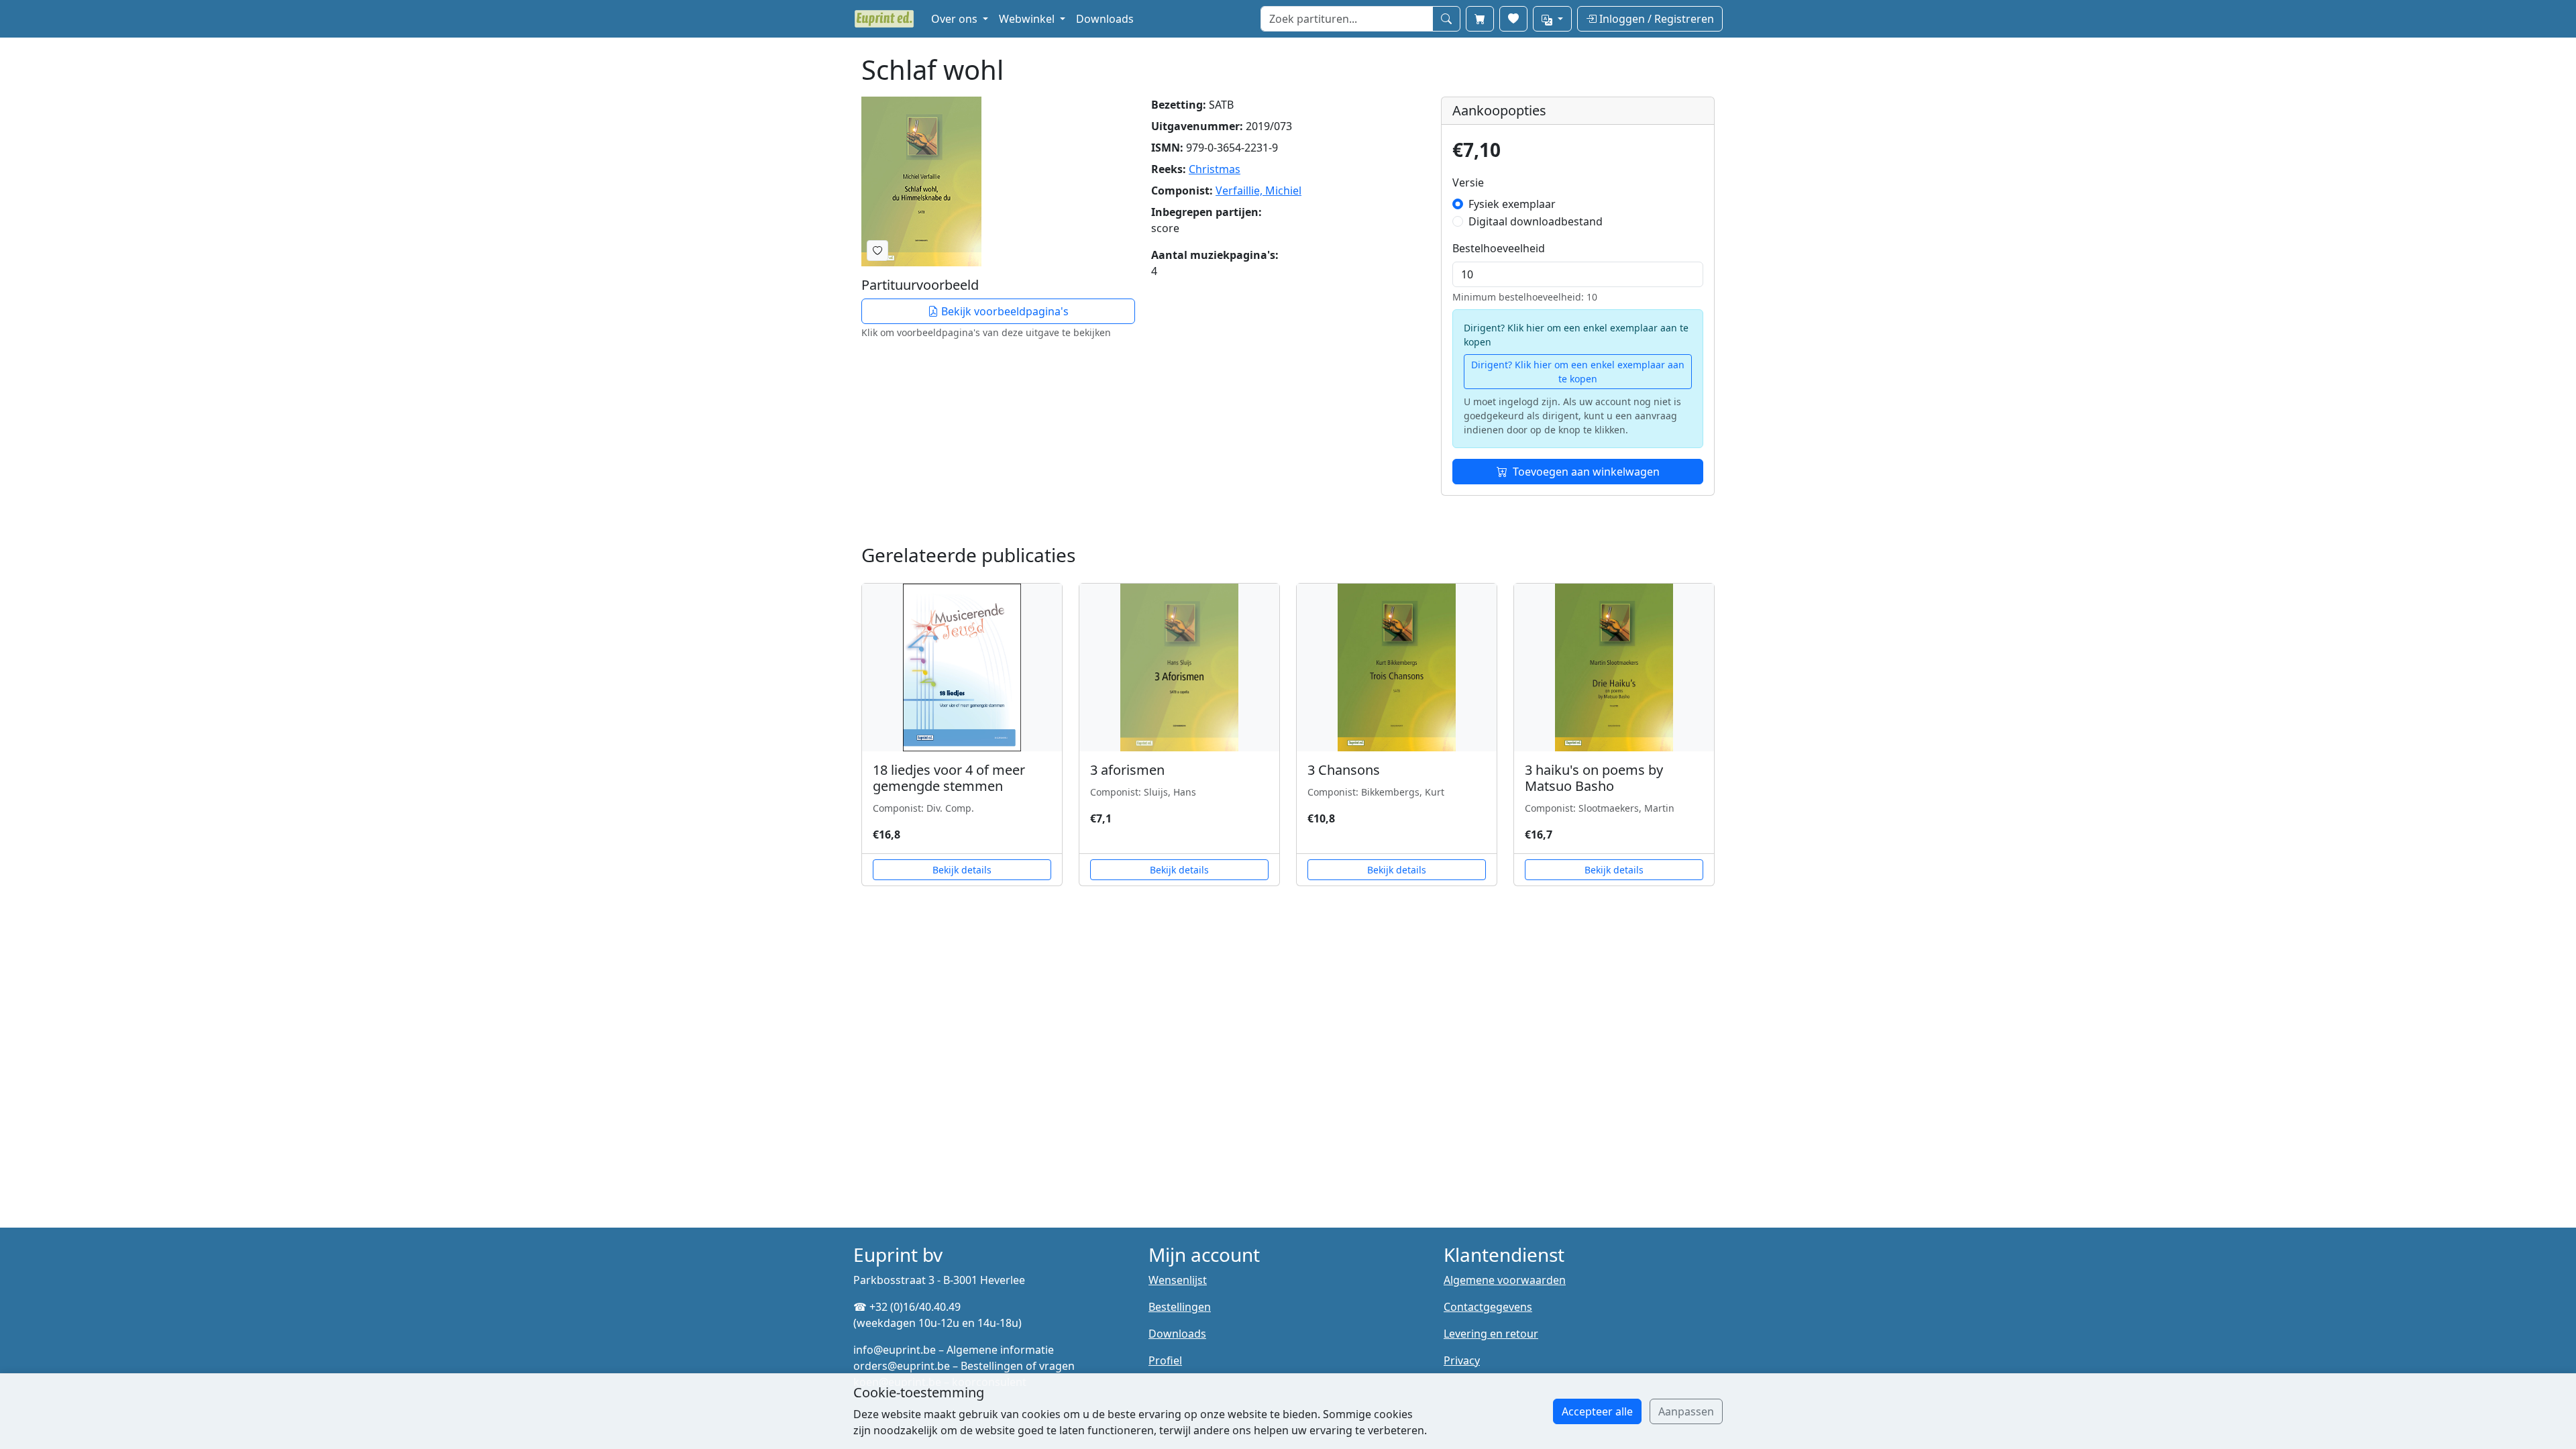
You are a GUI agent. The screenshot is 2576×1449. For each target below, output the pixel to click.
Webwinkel (1028, 19)
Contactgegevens (1488, 1307)
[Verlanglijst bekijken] (1513, 19)
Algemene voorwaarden (1505, 1280)
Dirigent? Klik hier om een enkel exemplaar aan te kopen (1578, 372)
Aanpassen (1686, 1411)
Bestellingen (1180, 1307)
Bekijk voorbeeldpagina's (1004, 311)
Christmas (1215, 169)
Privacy (1462, 1360)
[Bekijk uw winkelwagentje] (1480, 19)
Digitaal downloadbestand (1536, 221)
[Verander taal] (1552, 19)
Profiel (1165, 1360)
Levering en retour (1491, 1334)
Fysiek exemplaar (1512, 204)
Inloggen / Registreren (1655, 19)
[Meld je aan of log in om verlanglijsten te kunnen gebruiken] (877, 251)
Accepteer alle (1597, 1411)
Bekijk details (962, 870)
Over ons (956, 19)
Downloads (1105, 19)
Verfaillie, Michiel (1258, 191)
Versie (1468, 182)
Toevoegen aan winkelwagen (1586, 472)
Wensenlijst (1178, 1280)
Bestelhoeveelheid (1499, 248)
